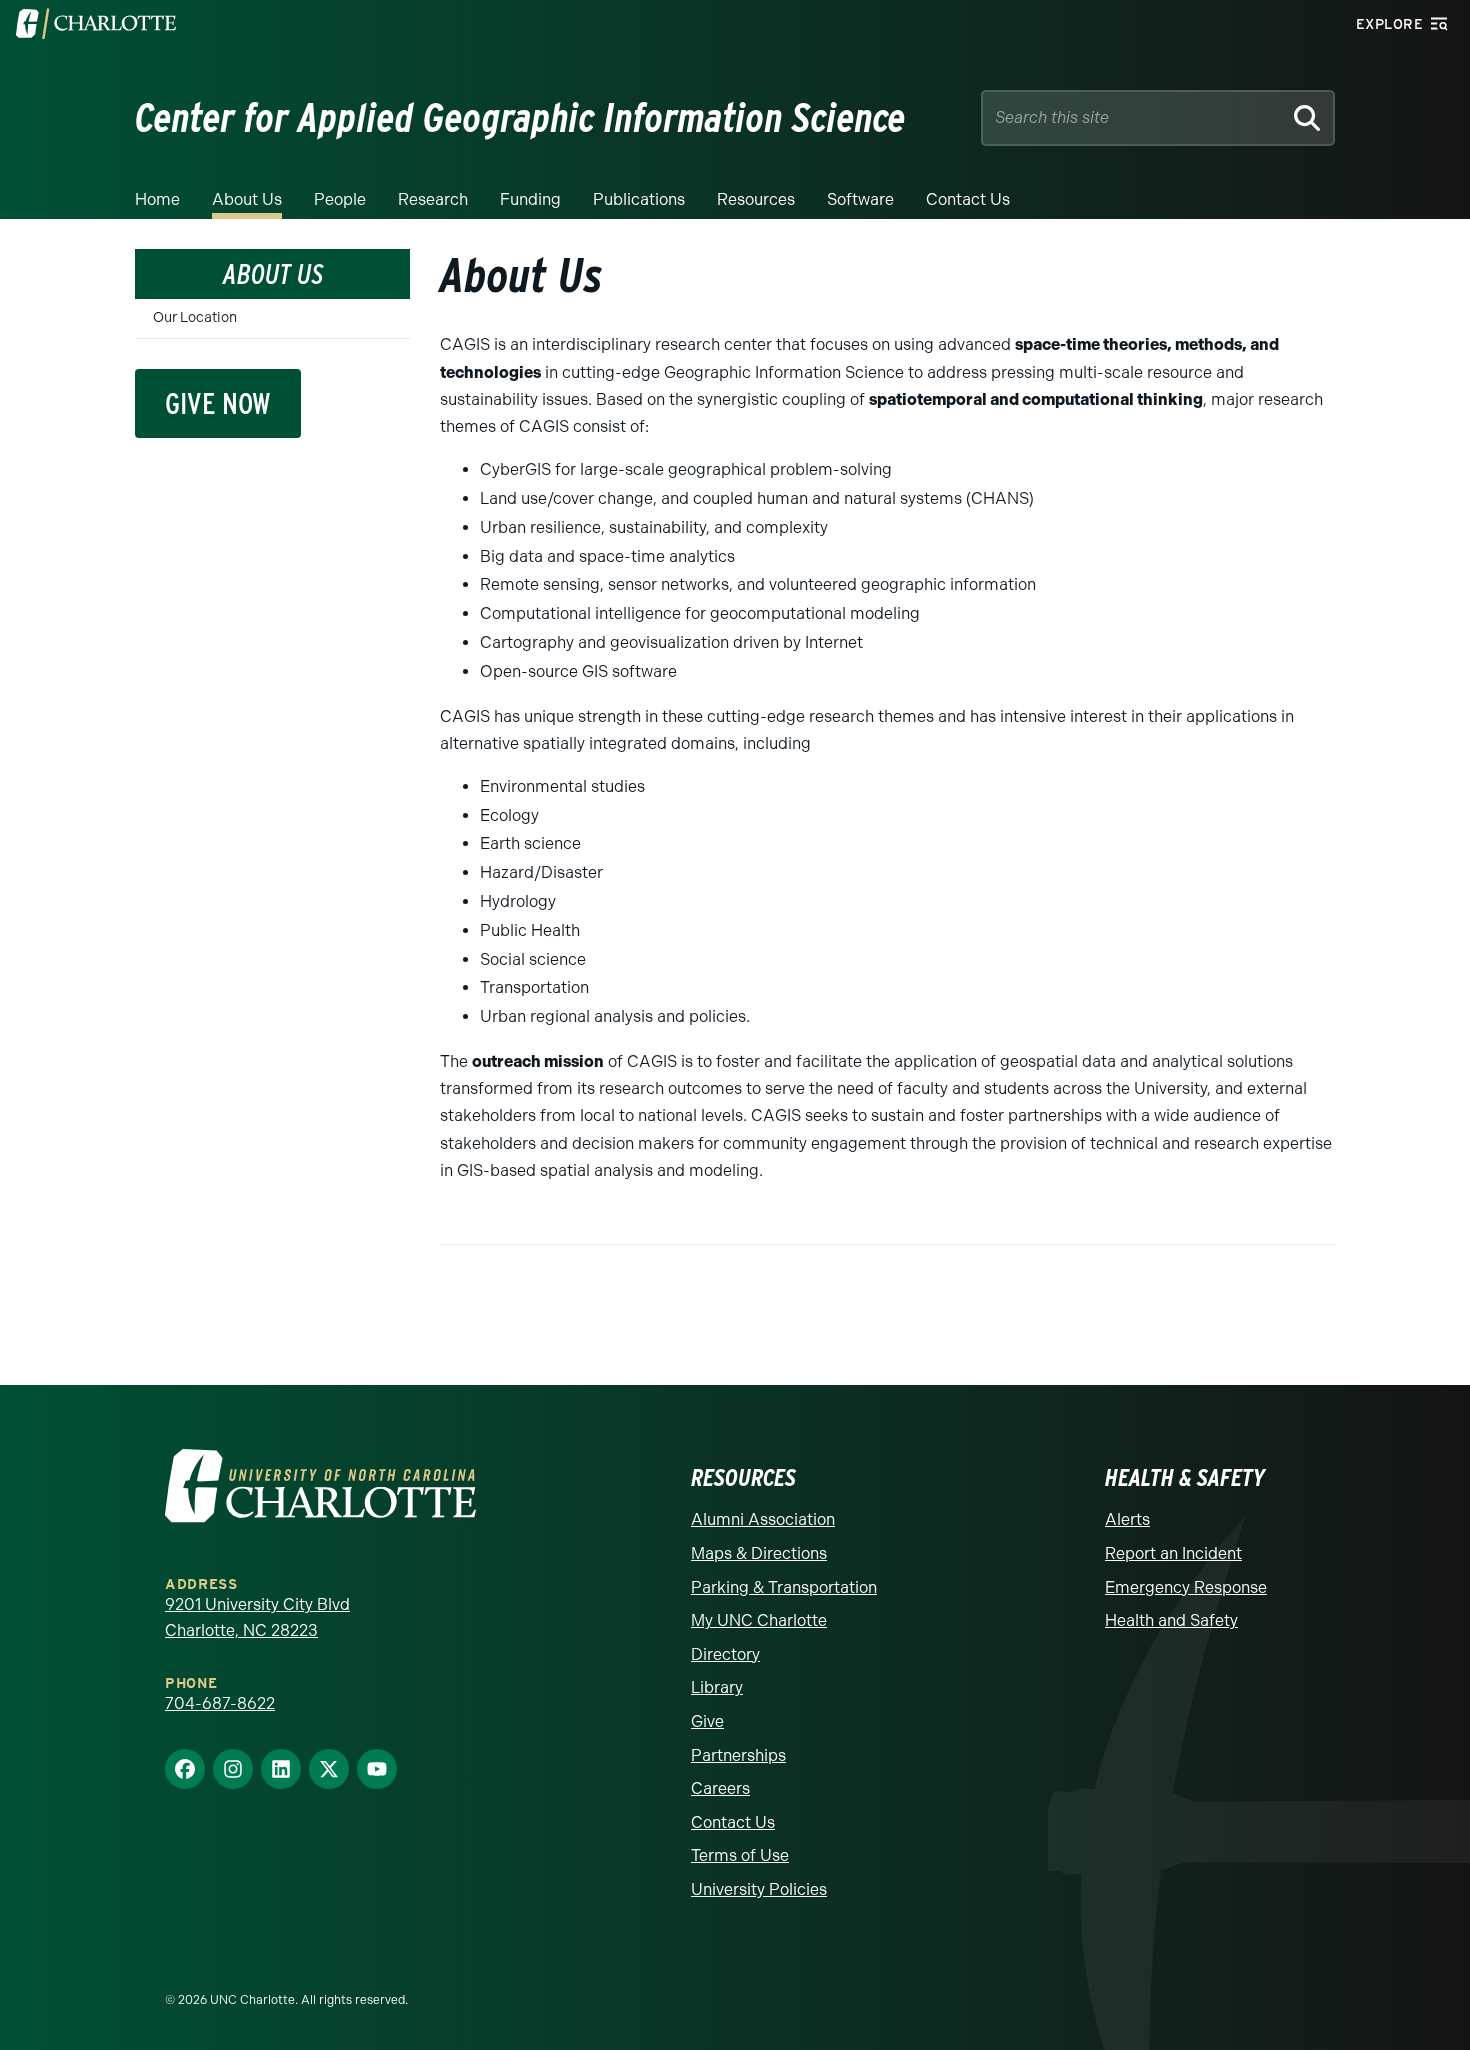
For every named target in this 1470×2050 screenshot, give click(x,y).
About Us (247, 199)
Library (717, 1687)
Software (860, 199)
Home (157, 199)
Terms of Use (740, 1855)
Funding (530, 199)
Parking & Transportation (784, 1587)
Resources (756, 199)
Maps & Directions (759, 1553)
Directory (725, 1654)
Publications (639, 199)
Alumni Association (763, 1519)
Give (707, 1721)
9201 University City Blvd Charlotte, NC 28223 (257, 1617)
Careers (720, 1788)
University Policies (759, 1889)
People (340, 199)
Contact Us (968, 199)
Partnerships (738, 1755)
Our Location (195, 317)
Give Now (218, 403)
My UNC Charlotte (759, 1620)
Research (433, 199)
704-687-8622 (220, 1703)
